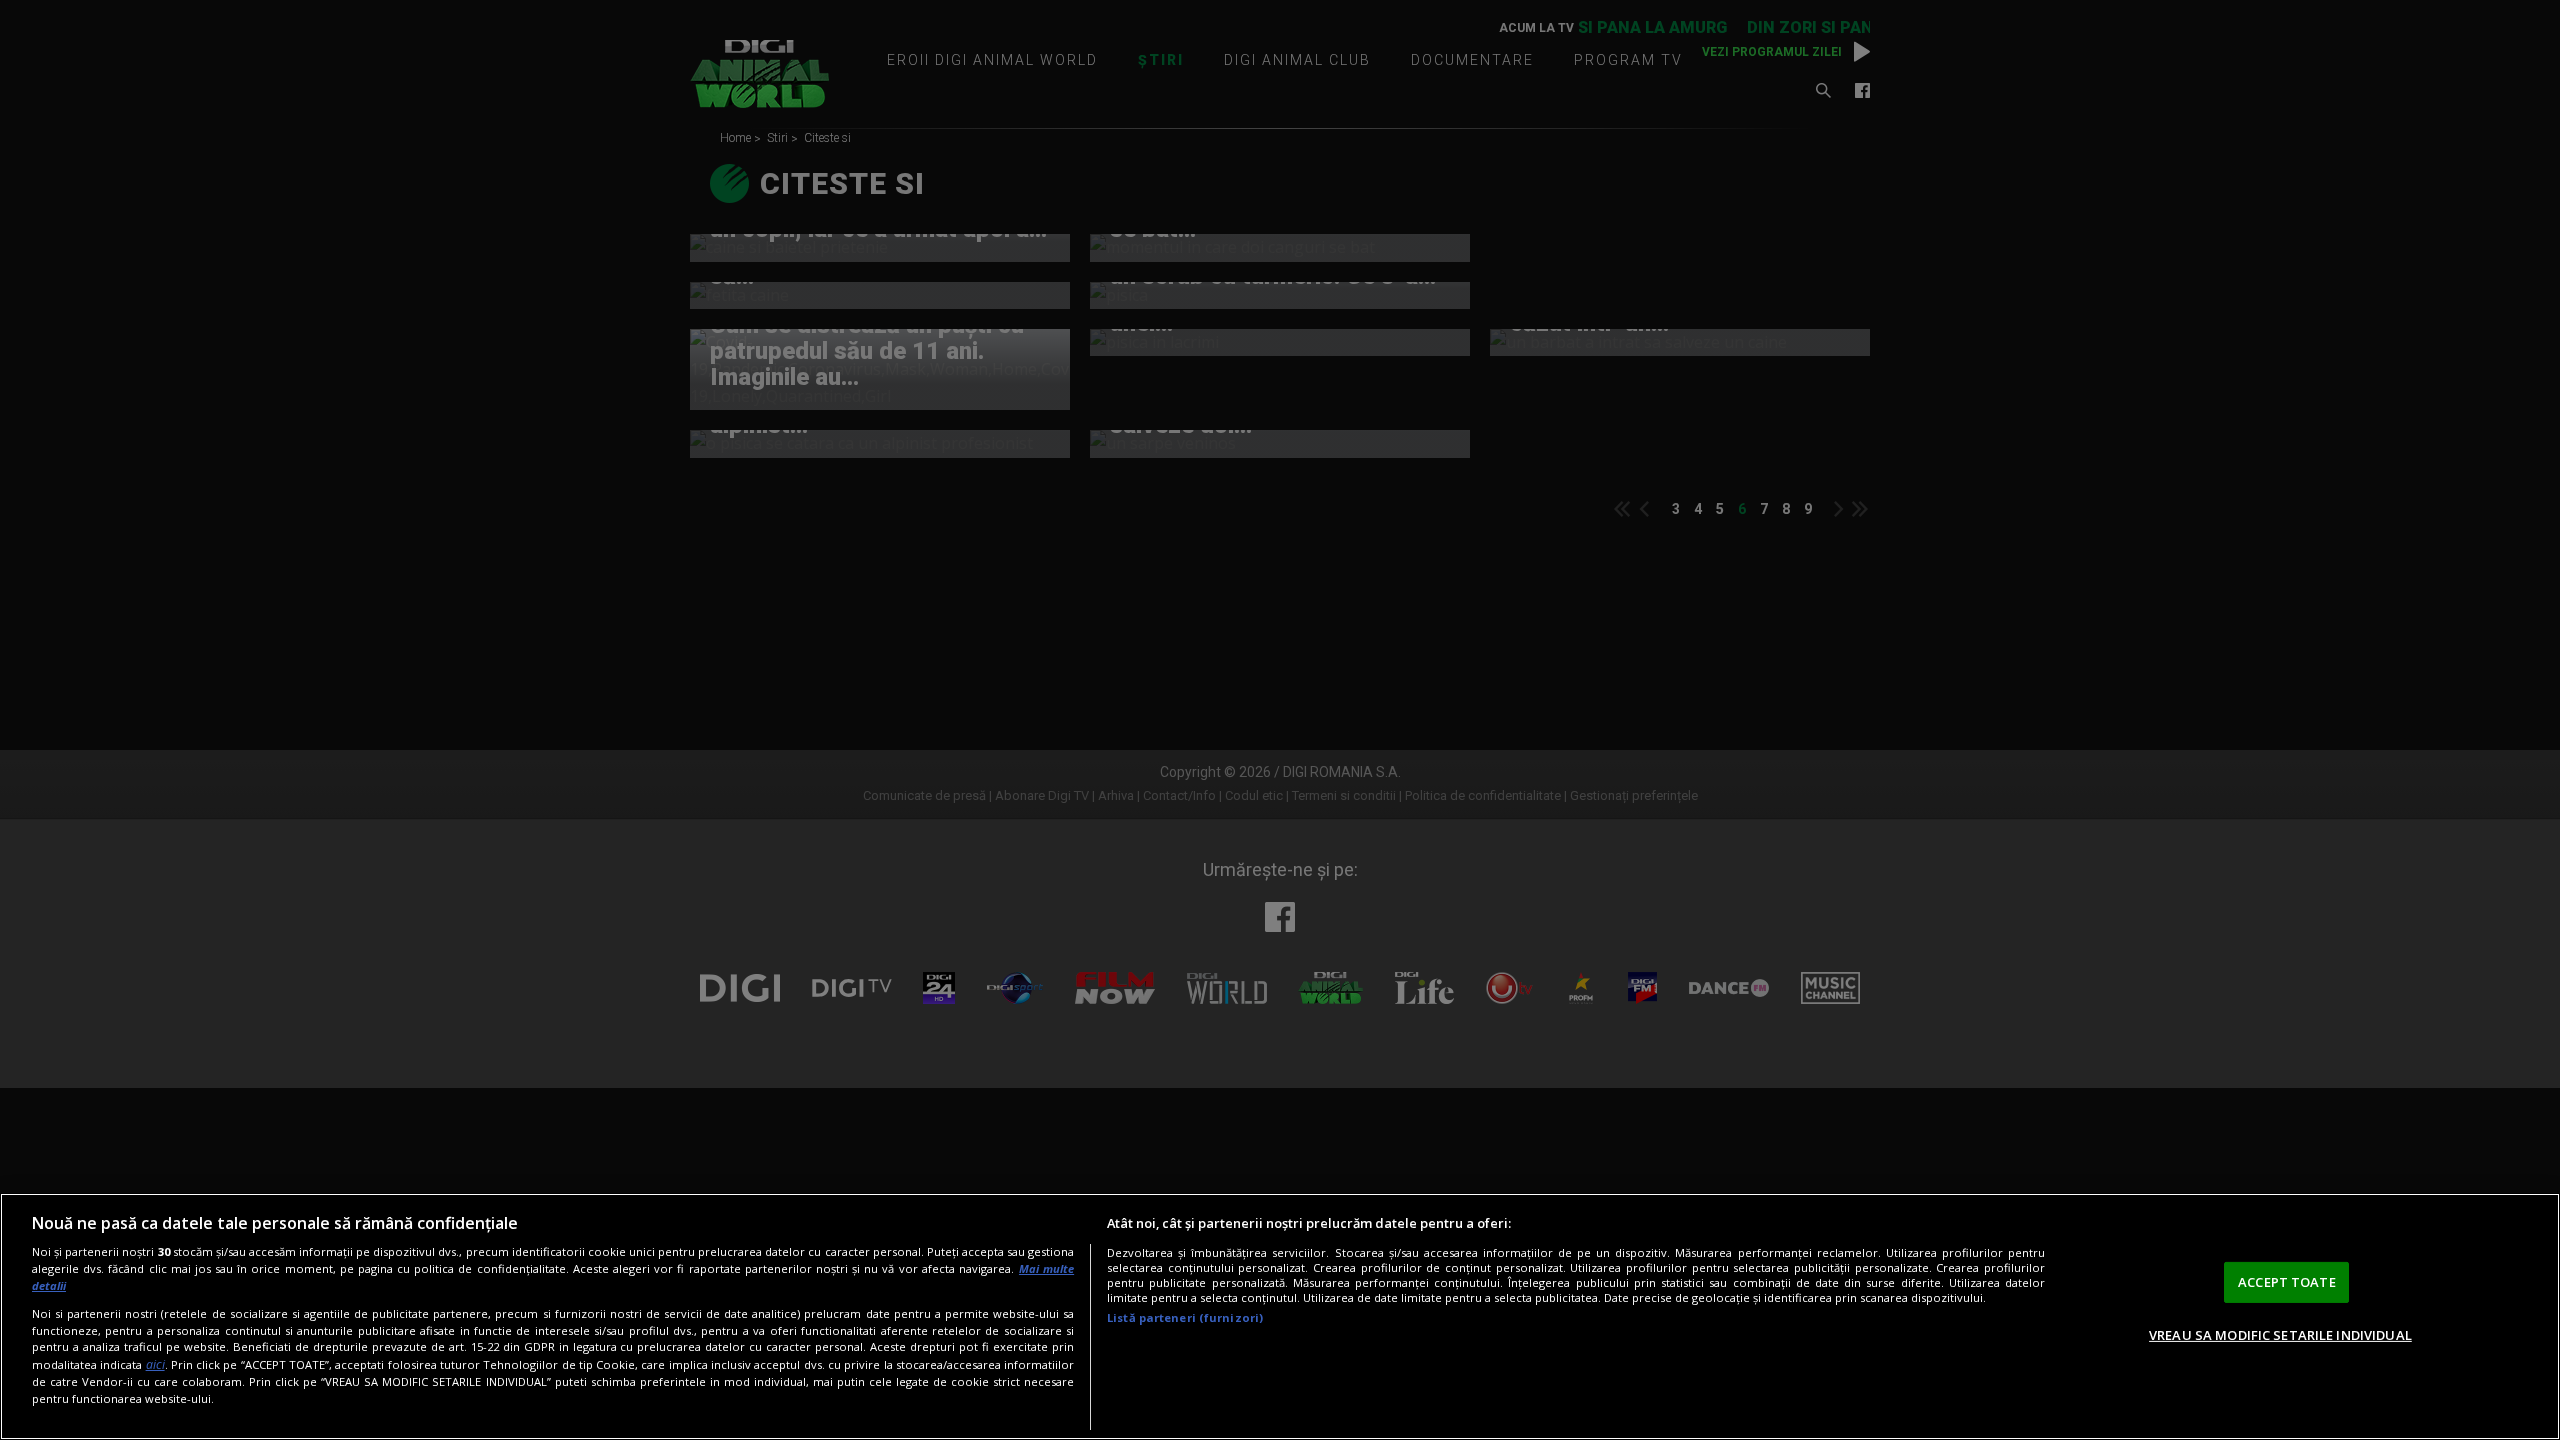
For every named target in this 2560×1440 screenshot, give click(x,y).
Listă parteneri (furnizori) (1185, 1317)
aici (155, 1364)
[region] (1280, 1316)
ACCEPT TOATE (2287, 1282)
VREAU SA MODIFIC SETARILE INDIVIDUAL (2280, 1335)
